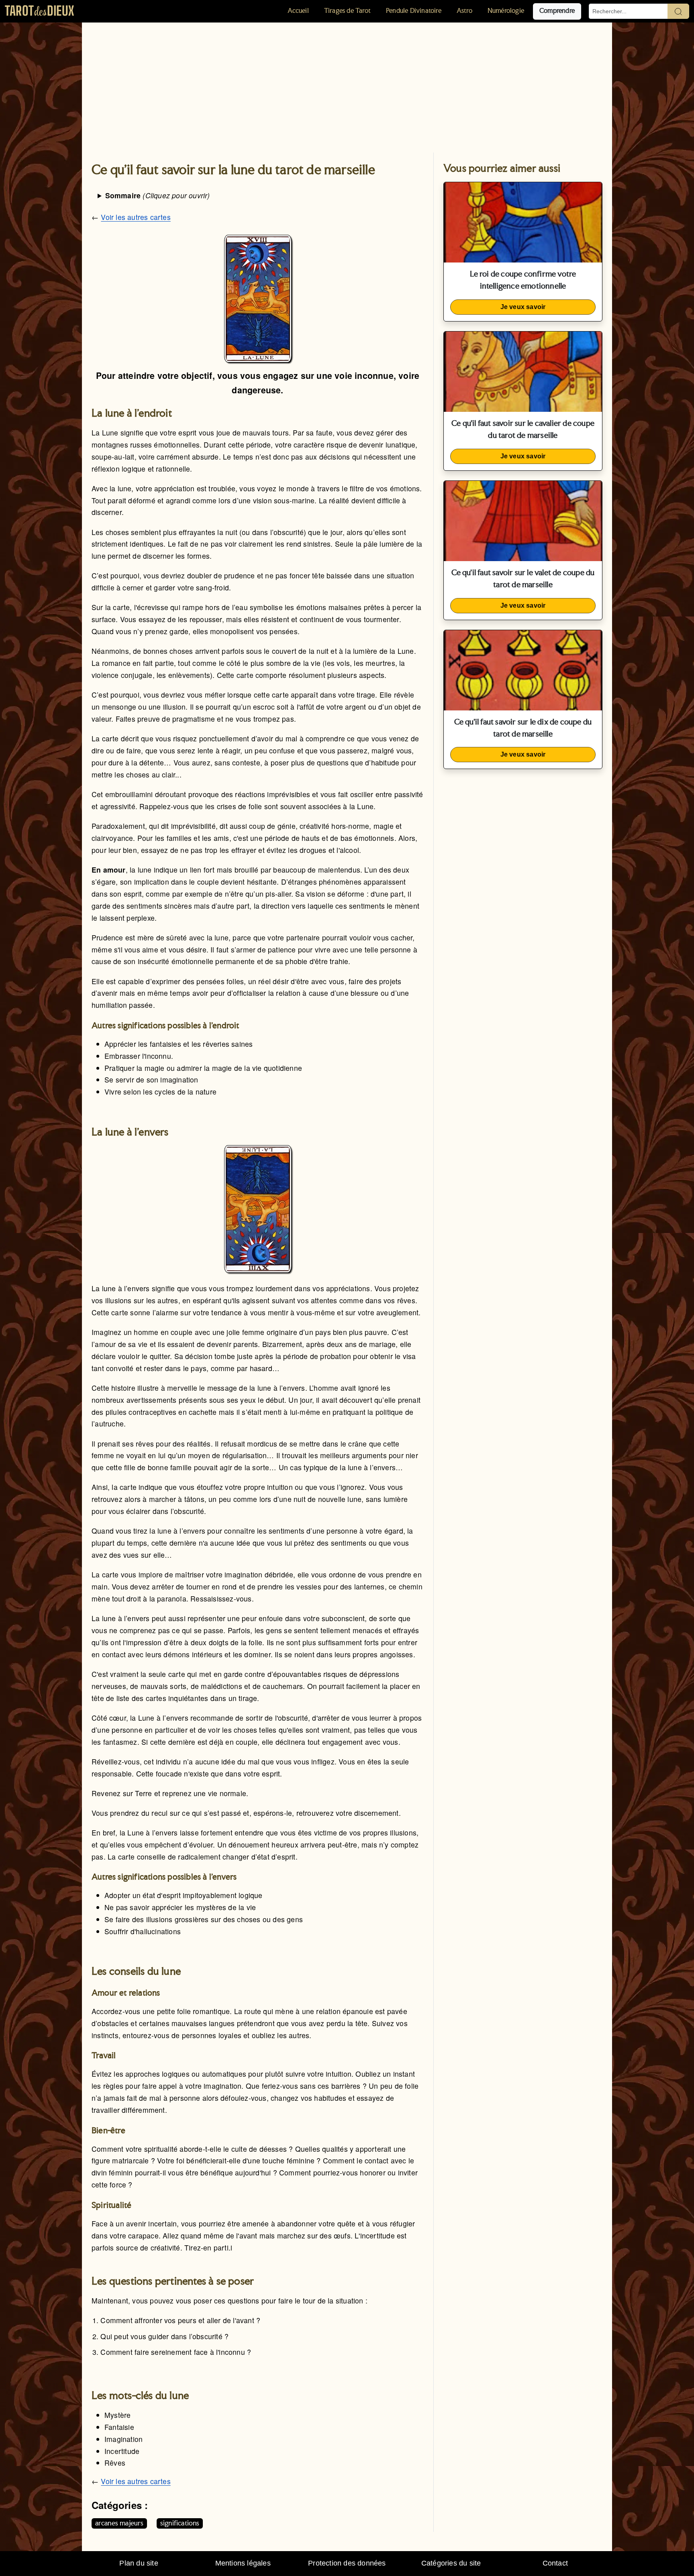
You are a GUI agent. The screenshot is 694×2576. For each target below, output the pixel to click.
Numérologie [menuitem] (506, 11)
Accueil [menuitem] (298, 11)
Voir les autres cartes (136, 217)
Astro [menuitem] (464, 11)
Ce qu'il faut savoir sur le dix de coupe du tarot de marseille (523, 728)
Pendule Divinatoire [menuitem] (414, 11)
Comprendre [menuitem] (557, 11)
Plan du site (139, 2563)
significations (180, 2523)
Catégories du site (451, 2563)
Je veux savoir (523, 307)
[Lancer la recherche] (678, 11)
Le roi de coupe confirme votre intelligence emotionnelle (523, 281)
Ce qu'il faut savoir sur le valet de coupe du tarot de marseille (523, 579)
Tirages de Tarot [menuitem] (347, 11)
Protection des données (347, 2563)
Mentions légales (243, 2563)
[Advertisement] (347, 83)
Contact (555, 2563)
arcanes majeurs (119, 2523)
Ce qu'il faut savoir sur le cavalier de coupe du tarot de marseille (523, 430)
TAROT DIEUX (39, 11)
